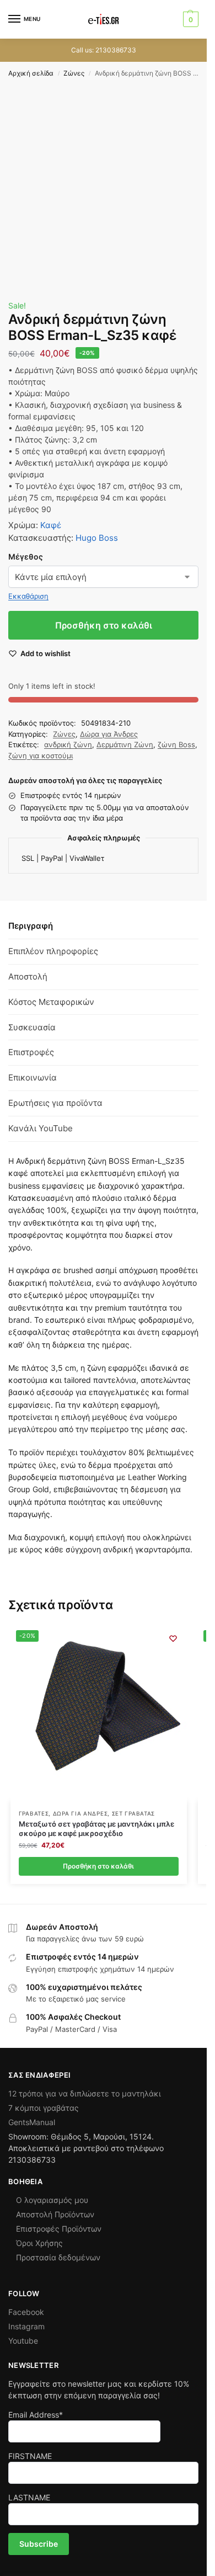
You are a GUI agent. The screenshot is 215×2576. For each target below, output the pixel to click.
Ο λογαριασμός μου (52, 2200)
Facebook (26, 2312)
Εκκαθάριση (28, 596)
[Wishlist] (173, 1638)
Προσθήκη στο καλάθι (104, 625)
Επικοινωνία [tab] (33, 1077)
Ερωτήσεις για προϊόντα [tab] (55, 1103)
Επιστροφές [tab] (31, 1052)
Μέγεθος (26, 557)
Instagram (26, 2326)
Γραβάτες (34, 1813)
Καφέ (51, 525)
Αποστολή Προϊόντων (55, 2214)
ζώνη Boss (176, 744)
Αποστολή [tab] (28, 976)
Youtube (23, 2341)
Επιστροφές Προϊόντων (59, 2229)
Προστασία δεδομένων (58, 2257)
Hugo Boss (97, 538)
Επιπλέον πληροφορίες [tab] (53, 951)
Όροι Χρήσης (39, 2243)
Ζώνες (74, 73)
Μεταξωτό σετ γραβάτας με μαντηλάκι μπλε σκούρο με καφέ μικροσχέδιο (96, 1829)
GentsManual (32, 2122)
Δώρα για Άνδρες (109, 734)
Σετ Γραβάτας (133, 1813)
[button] (189, 19)
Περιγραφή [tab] (31, 926)
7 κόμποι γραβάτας (44, 2108)
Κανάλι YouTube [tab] (41, 1128)
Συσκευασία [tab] (32, 1027)
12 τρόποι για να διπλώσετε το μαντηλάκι (85, 2093)
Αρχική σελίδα (31, 73)
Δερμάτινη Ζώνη (125, 744)
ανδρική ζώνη (68, 744)
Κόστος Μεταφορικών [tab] (51, 1002)
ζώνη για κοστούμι (41, 755)
